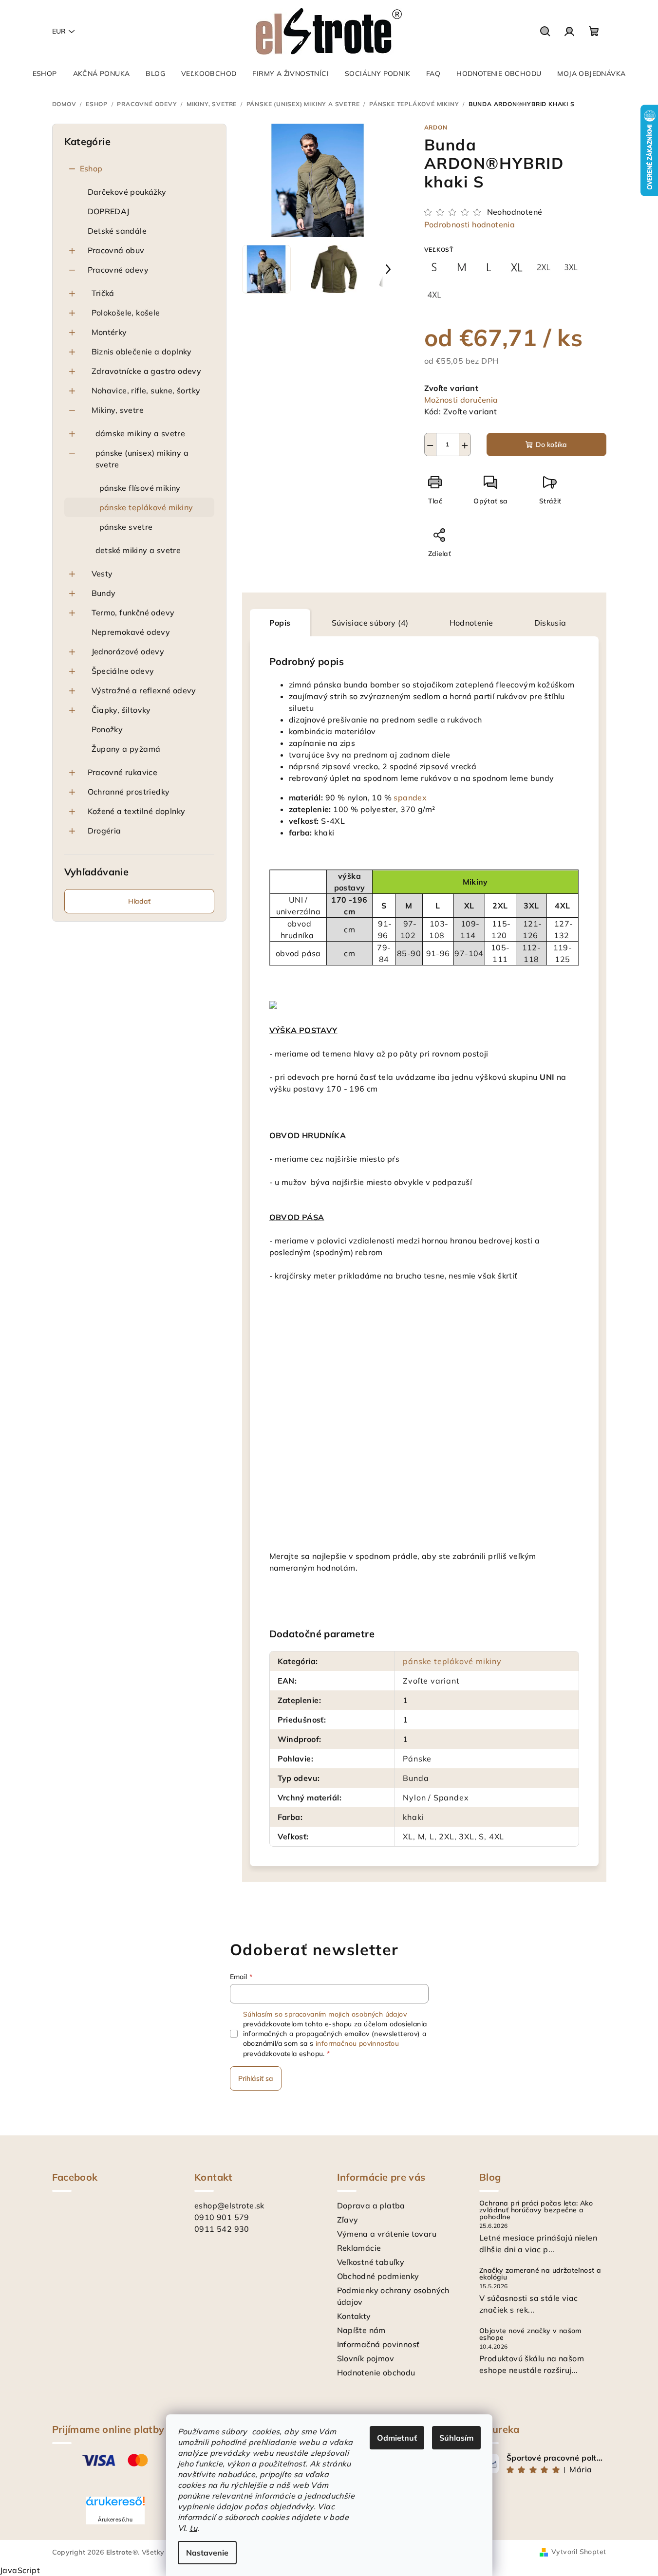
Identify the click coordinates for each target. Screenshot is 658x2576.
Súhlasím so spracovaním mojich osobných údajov (325, 2014)
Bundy (104, 593)
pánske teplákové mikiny (146, 507)
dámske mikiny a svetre (141, 433)
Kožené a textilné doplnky (137, 811)
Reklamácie (359, 2248)
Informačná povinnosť (378, 2344)
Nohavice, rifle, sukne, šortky (146, 390)
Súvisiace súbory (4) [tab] (370, 623)
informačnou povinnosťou (357, 2043)
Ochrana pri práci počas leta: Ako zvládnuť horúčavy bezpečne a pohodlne (536, 2210)
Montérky (109, 332)
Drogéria (104, 831)
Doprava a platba (371, 2205)
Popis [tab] (280, 623)
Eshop (91, 168)
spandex (410, 797)
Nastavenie (207, 2553)
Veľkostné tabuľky (371, 2262)
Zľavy (348, 2220)
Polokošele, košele (126, 313)
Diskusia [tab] (550, 623)
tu (193, 2528)
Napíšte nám (361, 2330)
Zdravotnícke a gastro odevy (147, 371)
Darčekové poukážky (127, 192)
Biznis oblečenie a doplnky (142, 352)
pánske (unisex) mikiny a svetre (142, 459)
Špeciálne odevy (123, 671)
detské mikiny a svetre (138, 550)
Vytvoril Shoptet (579, 2552)
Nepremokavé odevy (131, 632)
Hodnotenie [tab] (471, 623)
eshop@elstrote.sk (229, 2205)
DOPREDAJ (109, 211)
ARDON (436, 127)
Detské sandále (117, 231)
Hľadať (139, 901)
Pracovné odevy (118, 270)
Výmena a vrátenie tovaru (387, 2234)
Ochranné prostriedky (129, 792)
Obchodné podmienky (378, 2276)
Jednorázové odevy (128, 651)
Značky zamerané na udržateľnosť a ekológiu (540, 2274)
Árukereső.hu (115, 2520)
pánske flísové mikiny (140, 488)
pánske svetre (126, 527)
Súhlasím (456, 2438)
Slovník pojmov (366, 2358)
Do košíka (551, 445)
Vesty (102, 574)
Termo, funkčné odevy (133, 612)
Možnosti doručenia (461, 400)
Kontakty (354, 2316)
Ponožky (107, 729)
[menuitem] (45, 74)
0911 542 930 (222, 2229)
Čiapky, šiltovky (121, 710)
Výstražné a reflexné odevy (144, 690)
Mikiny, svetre (118, 410)
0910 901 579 (222, 2217)
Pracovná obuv (116, 250)
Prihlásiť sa (256, 2078)
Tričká (103, 293)
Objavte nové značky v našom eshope (530, 2334)
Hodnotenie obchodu (376, 2372)
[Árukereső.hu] (115, 2505)
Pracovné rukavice (123, 772)
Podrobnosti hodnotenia (470, 224)
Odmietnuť (397, 2438)
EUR (59, 31)
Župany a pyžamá (126, 749)
